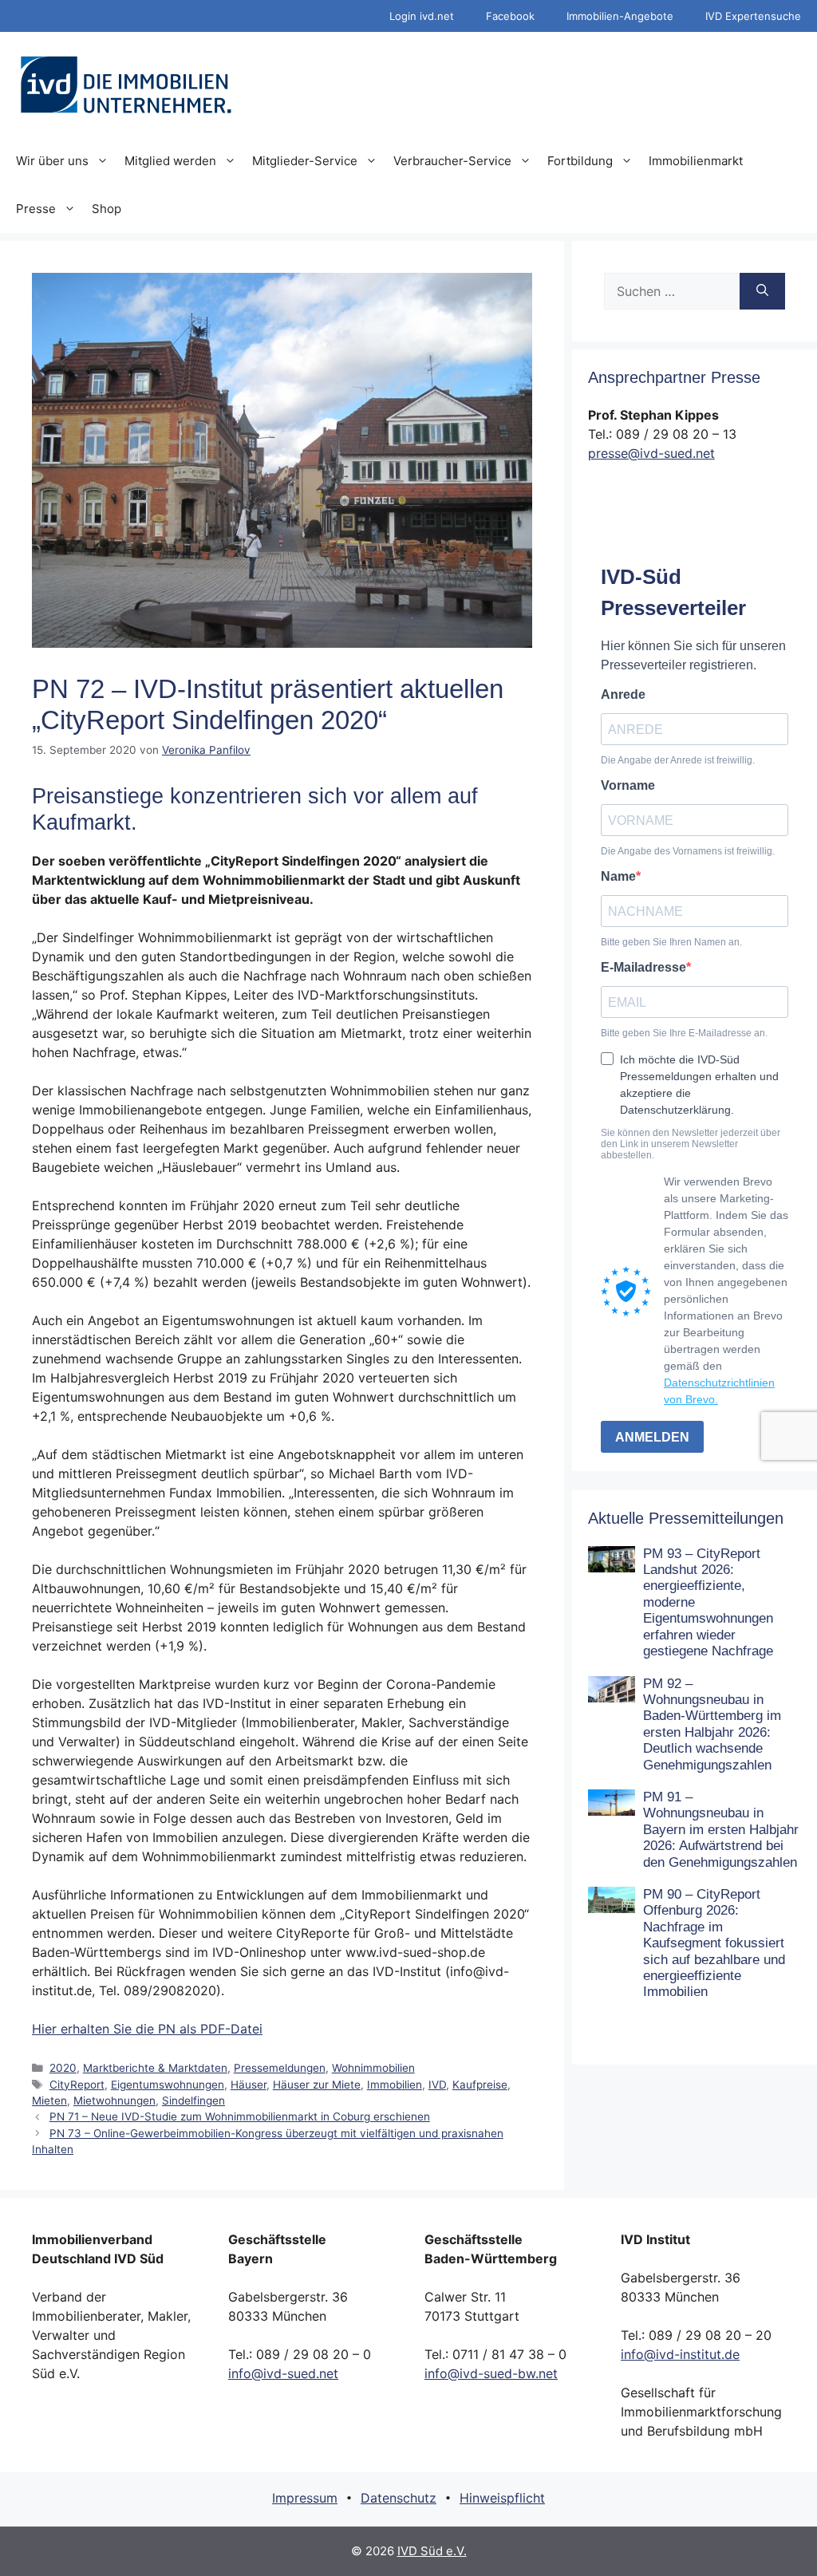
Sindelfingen (193, 2101)
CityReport (77, 2085)
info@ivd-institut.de (680, 2354)
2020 (63, 2068)
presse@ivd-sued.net (651, 453)
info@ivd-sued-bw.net (491, 2373)
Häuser (249, 2085)
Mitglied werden (170, 161)
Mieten (49, 2101)
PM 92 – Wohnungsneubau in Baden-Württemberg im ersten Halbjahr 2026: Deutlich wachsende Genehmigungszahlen (712, 1724)
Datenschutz (399, 2498)
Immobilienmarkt (696, 161)
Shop (107, 209)
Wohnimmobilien (373, 2068)
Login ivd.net (422, 16)
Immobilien (395, 2085)
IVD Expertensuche (753, 16)
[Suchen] (762, 291)
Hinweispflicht (502, 2498)
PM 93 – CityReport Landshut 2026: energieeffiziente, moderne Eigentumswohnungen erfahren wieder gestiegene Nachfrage (708, 1602)
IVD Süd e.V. (432, 2551)
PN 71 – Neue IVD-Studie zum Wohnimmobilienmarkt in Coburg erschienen (240, 2116)
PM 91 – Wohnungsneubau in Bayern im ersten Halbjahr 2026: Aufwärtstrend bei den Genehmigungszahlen (721, 1830)
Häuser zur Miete (317, 2085)
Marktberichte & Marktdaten (155, 2068)
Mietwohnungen (114, 2101)
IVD (437, 2085)
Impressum (305, 2498)
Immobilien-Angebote (620, 16)
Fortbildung (580, 161)
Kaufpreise (480, 2085)
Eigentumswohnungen (168, 2085)
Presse (36, 209)
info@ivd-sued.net (283, 2373)
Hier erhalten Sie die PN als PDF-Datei (147, 2029)
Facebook (510, 16)
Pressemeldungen (280, 2068)
